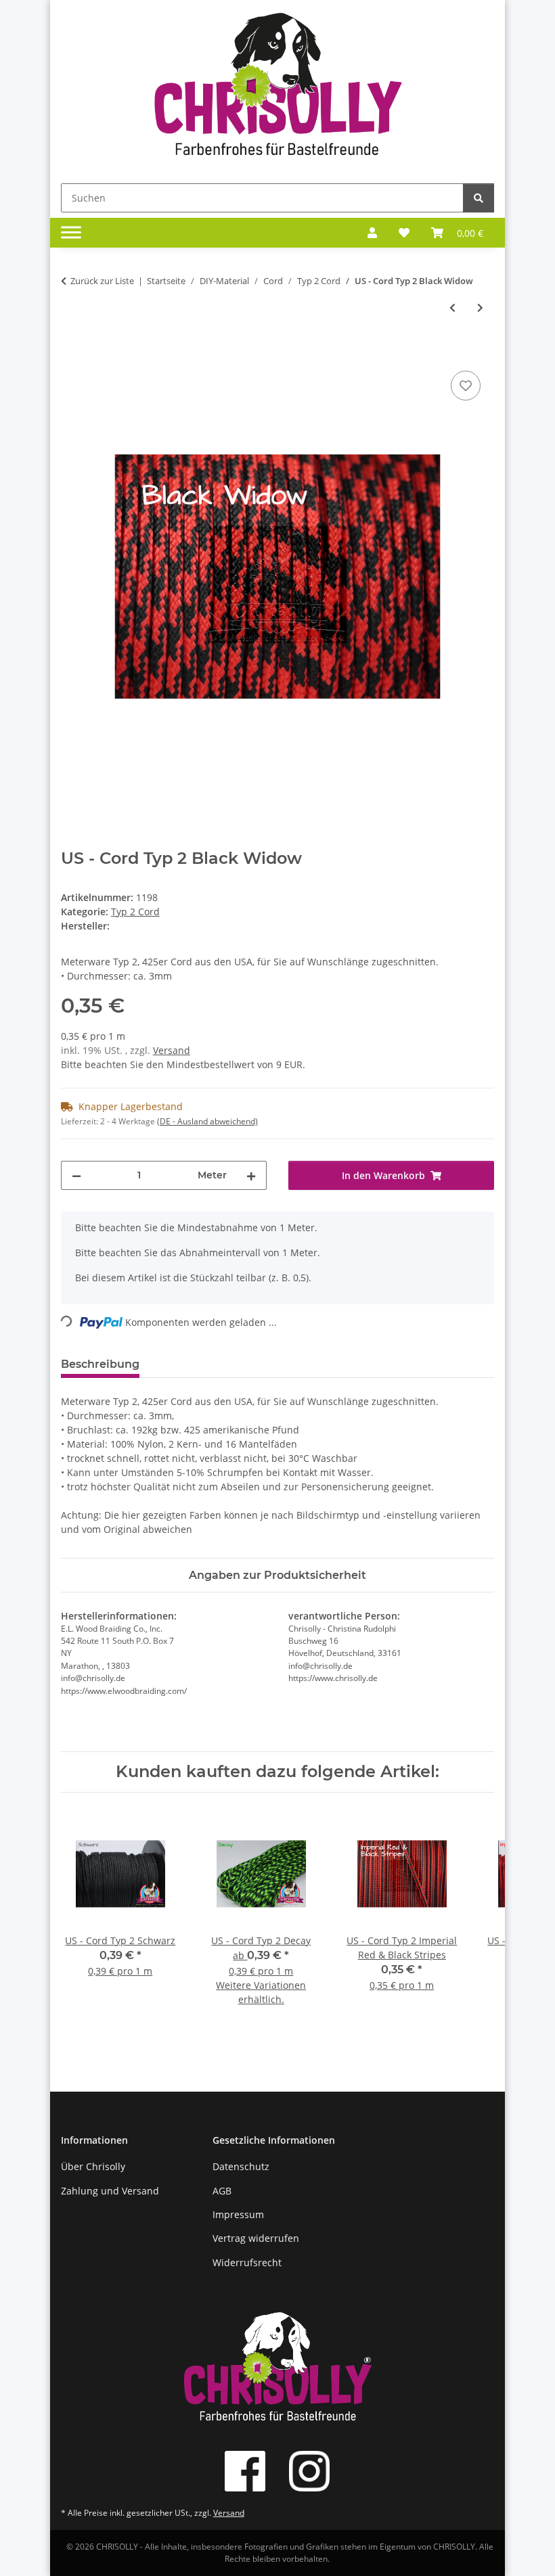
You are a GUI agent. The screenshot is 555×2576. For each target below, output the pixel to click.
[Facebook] (245, 2471)
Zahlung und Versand (110, 2191)
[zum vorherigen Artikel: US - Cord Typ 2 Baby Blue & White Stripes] (452, 307)
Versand (172, 1050)
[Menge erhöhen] (251, 1175)
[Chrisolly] (277, 89)
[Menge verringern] (76, 1175)
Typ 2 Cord (135, 912)
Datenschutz (241, 2166)
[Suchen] (479, 198)
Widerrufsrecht (247, 2262)
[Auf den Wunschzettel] (466, 386)
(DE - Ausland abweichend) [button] (207, 1121)
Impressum (238, 2214)
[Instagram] (309, 2471)
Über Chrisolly (93, 2166)
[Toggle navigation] (71, 233)
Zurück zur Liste (102, 281)
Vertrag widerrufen (256, 2238)
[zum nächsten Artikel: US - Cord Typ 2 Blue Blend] (480, 307)
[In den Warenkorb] (72, 352)
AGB (222, 2191)
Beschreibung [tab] (100, 1364)
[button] (372, 233)
